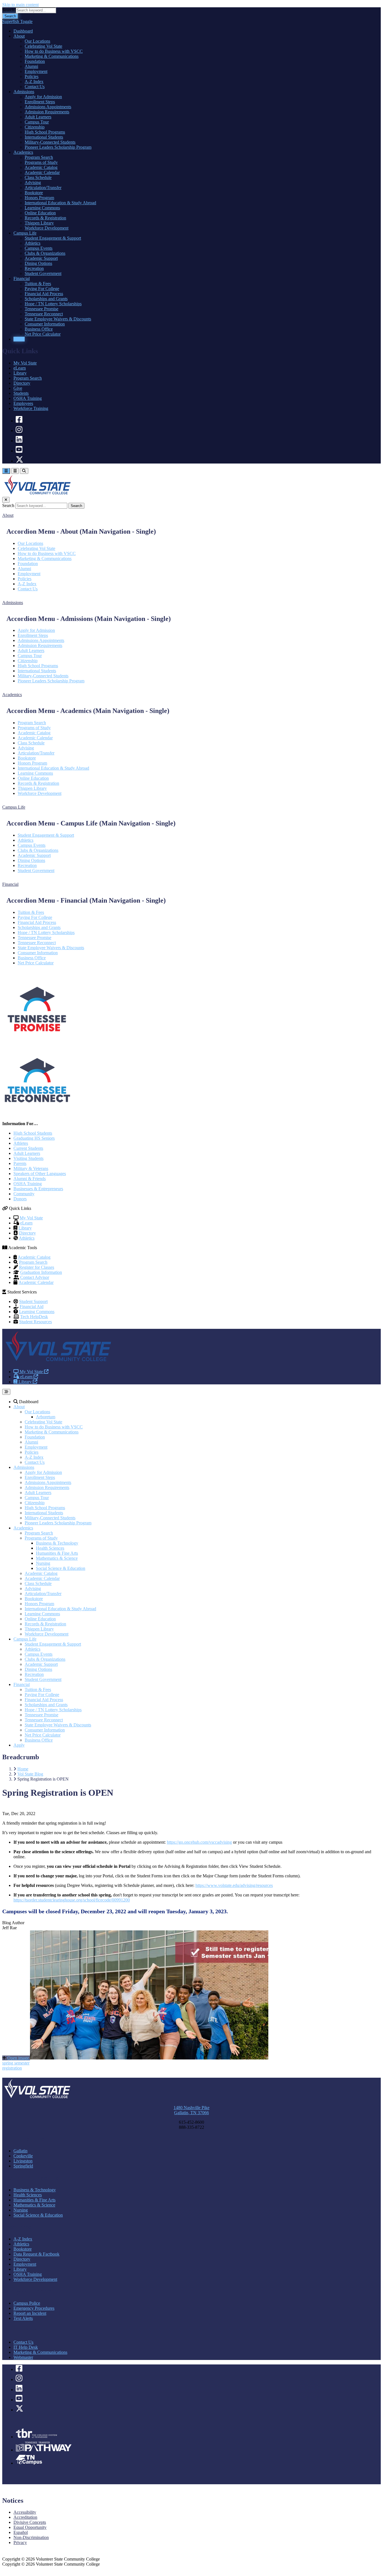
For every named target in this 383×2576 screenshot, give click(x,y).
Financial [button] (10, 884)
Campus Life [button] (14, 807)
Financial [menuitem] (22, 278)
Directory (22, 383)
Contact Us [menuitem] (35, 87)
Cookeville (23, 2156)
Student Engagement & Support (46, 835)
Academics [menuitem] (23, 152)
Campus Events (32, 845)
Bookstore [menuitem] (34, 193)
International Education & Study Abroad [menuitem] (60, 203)
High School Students (33, 1133)
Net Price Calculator (36, 963)
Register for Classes (37, 1267)
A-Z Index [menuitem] (34, 82)
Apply (19, 1745)
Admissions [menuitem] (24, 92)
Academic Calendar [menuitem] (42, 172)
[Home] (58, 1362)
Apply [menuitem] (19, 339)
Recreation (27, 865)
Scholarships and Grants (39, 927)
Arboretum (46, 1417)
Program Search (28, 378)
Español (21, 2532)
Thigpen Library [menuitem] (39, 223)
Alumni (24, 569)
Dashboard (28, 1402)
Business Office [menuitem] (39, 329)
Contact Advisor (35, 1277)
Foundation (28, 564)
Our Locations (30, 543)
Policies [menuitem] (32, 76)
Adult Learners (31, 651)
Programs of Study (34, 728)
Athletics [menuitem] (33, 243)
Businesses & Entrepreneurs (38, 1189)
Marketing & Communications (45, 558)
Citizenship (28, 661)
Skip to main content (20, 5)
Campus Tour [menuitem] (37, 122)
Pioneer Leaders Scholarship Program (51, 681)
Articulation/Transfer (36, 753)
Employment (29, 574)
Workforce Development (40, 793)
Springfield (23, 2166)
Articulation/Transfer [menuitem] (43, 188)
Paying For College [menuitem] (42, 289)
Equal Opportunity (30, 2527)
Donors (20, 1199)
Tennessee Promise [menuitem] (41, 309)
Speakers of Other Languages (40, 1174)
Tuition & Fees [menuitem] (38, 284)
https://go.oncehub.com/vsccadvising (199, 1842)
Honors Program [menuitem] (39, 198)
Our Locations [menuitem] (37, 41)
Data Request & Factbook (36, 2254)
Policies (25, 579)
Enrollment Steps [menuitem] (40, 102)
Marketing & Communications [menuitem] (52, 56)
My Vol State (25, 363)
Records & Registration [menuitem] (45, 218)
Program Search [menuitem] (39, 157)
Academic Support (34, 855)
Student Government (36, 870)
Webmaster (23, 2357)
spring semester (16, 2063)
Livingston (23, 2161)
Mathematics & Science (57, 1558)
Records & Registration (38, 783)
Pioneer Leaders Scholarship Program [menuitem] (58, 147)
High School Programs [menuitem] (45, 132)
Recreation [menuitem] (34, 268)
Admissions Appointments (41, 640)
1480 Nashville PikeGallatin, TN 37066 (191, 2110)
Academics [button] (12, 695)
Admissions (24, 1467)
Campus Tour (30, 656)
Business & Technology (57, 1543)
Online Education (33, 778)
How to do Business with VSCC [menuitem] (54, 51)
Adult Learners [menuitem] (38, 117)
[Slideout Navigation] (6, 471)
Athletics (26, 840)
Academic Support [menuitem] (41, 258)
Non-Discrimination (31, 2537)
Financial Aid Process (37, 922)
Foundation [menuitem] (35, 61)
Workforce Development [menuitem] (47, 228)
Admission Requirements (40, 645)
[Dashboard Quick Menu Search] (24, 471)
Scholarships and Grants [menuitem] (46, 299)
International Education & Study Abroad (53, 768)
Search (8, 10)
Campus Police (27, 2303)
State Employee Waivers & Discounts (51, 948)
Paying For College (35, 917)
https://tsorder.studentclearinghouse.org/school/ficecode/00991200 (72, 1900)
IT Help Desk (26, 2347)
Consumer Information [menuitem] (45, 324)
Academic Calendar (35, 738)
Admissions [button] (13, 603)
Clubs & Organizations (38, 850)
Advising (26, 748)
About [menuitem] (19, 36)
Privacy (20, 2542)
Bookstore (27, 758)
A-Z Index (27, 584)
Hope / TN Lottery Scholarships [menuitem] (53, 304)
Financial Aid (32, 1307)
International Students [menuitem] (44, 137)
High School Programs (38, 666)
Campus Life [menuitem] (25, 233)
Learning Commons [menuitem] (42, 208)
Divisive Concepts (30, 2522)
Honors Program (32, 763)
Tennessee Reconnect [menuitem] (44, 314)
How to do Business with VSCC (47, 553)
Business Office (32, 958)
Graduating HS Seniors (34, 1138)
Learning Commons (35, 773)
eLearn (20, 368)
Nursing (43, 1563)
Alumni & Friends (30, 1179)
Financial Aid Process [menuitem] (44, 294)
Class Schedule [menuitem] (38, 177)
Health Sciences (50, 1548)
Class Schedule (31, 743)
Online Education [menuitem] (40, 213)
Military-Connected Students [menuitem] (50, 142)
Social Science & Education (61, 1568)
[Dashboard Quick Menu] (15, 471)
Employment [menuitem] (36, 71)
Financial (22, 1684)
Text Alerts (23, 2318)
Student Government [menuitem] (43, 273)
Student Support (33, 1301)
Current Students (28, 1148)
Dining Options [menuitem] (38, 263)
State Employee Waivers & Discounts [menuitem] (58, 319)
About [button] (8, 515)
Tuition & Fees (31, 912)
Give (18, 388)
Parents (20, 1163)
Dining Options (31, 860)
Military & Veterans (31, 1168)
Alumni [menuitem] (31, 66)
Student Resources (35, 1322)
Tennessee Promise (34, 938)
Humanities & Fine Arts (57, 1553)
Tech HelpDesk (34, 1317)
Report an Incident (30, 2313)
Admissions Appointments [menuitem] (48, 107)
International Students (37, 671)
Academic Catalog (34, 733)
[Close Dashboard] (6, 500)
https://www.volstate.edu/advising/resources (234, 1885)
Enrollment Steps (33, 635)
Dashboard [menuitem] (23, 31)
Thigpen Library (32, 788)
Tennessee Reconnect (37, 943)
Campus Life (25, 1639)
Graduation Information (41, 1272)
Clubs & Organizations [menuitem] (45, 253)
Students (21, 393)
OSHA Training (28, 398)
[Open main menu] (6, 1392)
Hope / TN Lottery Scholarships (46, 933)
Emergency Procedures (34, 2308)
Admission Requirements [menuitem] (47, 112)
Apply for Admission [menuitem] (43, 97)
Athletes (21, 1143)
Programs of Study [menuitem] (41, 162)
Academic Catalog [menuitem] (41, 167)
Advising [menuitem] (33, 183)
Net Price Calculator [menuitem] (43, 334)
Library (20, 373)
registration (12, 2068)
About (19, 1407)
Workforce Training (31, 408)
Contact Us (28, 589)
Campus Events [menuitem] (39, 248)
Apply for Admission (36, 630)
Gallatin (20, 2151)
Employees (23, 403)
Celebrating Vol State (36, 548)
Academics (23, 1528)
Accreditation (25, 2517)
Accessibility (25, 2512)
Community (24, 1194)
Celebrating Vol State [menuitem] (43, 46)
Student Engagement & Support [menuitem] (53, 238)
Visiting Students (28, 1158)
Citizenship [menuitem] (35, 127)
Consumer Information (38, 953)
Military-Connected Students (43, 676)
